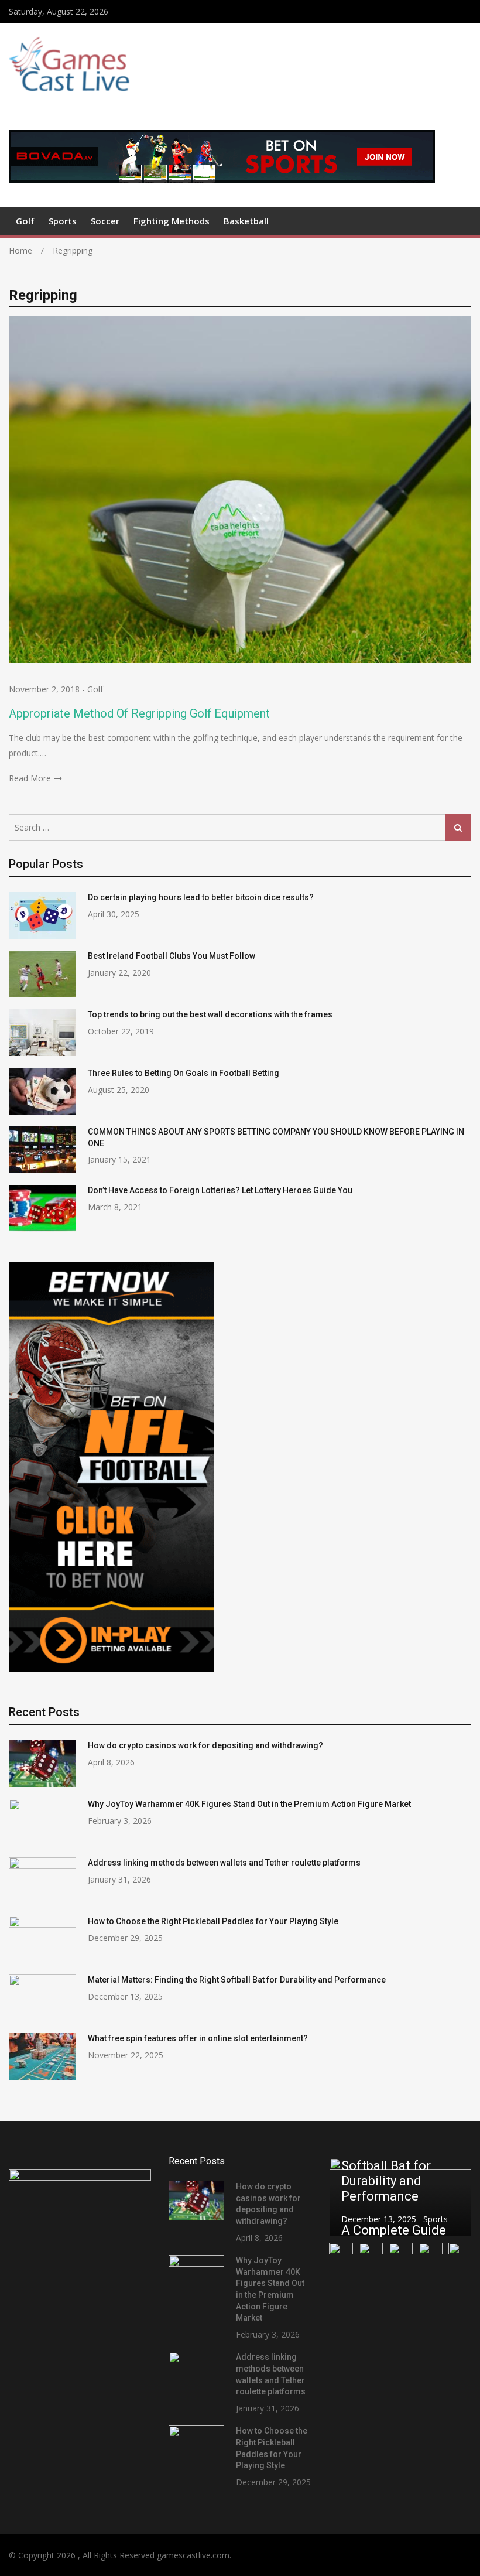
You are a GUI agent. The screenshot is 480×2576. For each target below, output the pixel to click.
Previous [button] (345, 2197)
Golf (25, 221)
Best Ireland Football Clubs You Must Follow (172, 956)
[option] (400, 2197)
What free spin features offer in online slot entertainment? (198, 2038)
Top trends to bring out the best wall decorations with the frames (210, 1014)
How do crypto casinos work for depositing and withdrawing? (205, 1745)
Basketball (246, 221)
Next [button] (455, 2197)
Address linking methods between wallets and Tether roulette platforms (224, 1863)
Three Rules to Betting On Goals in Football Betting (185, 1073)
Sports (63, 221)
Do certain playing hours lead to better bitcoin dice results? (201, 897)
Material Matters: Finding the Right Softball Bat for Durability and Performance (237, 1980)
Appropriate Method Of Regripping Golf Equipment (139, 713)
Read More (30, 778)
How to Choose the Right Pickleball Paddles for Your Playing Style (213, 1921)
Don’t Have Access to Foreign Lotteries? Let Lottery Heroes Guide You (220, 1190)
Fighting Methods (172, 221)
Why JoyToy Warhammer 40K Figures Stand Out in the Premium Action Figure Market (249, 1804)
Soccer (105, 221)
